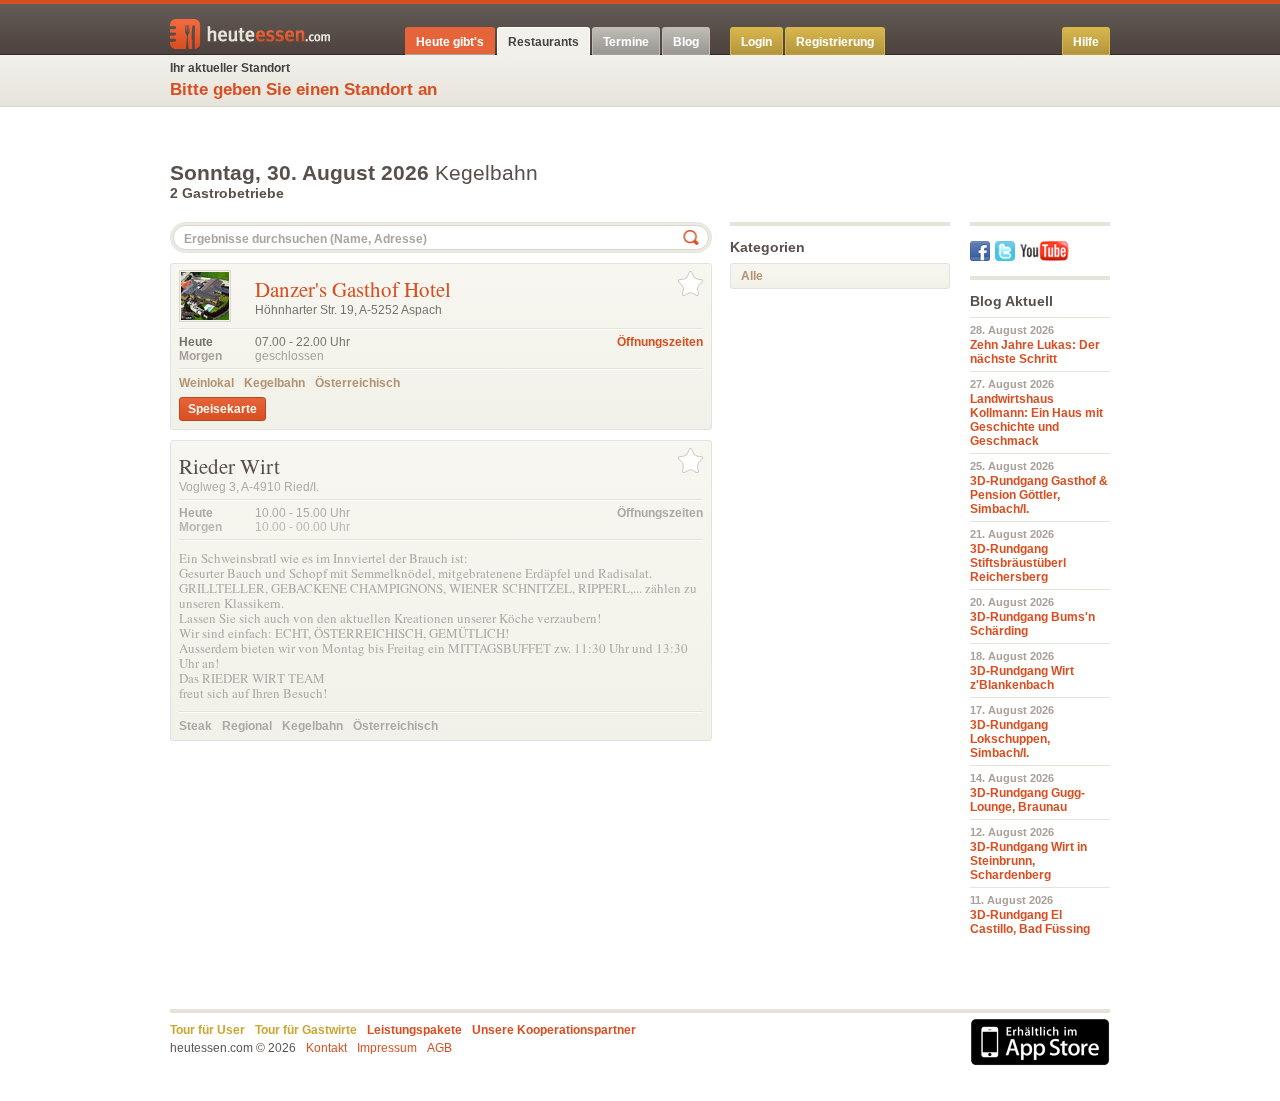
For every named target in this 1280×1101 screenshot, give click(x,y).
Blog (686, 42)
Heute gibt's (450, 42)
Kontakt (326, 1048)
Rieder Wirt (229, 466)
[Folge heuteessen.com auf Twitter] (1005, 251)
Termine (626, 42)
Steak (195, 726)
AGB (439, 1048)
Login (756, 42)
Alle (752, 276)
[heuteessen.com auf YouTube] (1044, 251)
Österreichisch (357, 383)
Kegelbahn (274, 383)
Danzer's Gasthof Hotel (353, 289)
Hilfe (1086, 42)
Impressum (387, 1048)
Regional (247, 726)
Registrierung (835, 42)
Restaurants (543, 42)
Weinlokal (206, 383)
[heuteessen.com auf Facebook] (980, 251)
